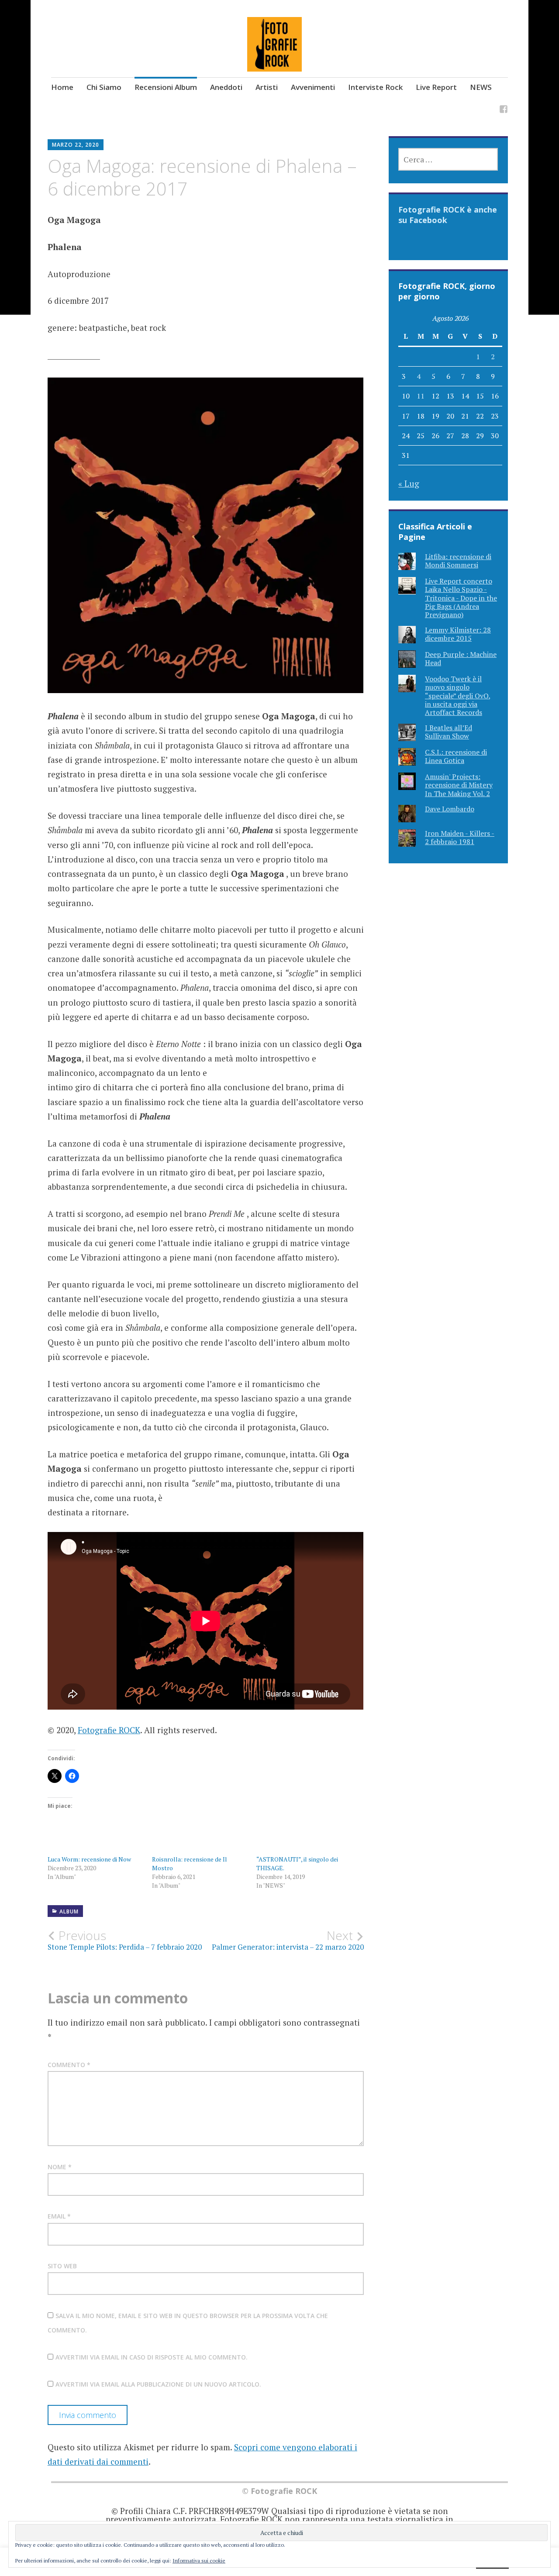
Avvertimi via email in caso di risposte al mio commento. (152, 2357)
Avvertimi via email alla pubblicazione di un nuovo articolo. (158, 2384)
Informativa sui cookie (199, 2561)
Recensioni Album (166, 87)
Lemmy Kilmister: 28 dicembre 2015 (458, 634)
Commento (69, 2065)
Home (62, 87)
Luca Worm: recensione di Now (89, 1859)
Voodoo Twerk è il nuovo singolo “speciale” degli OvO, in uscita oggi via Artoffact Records (458, 696)
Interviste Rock (375, 87)
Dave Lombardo (450, 809)
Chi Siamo (104, 87)
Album (69, 1911)
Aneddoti (226, 87)
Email (59, 2216)
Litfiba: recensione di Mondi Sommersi (458, 561)
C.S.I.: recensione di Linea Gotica (456, 756)
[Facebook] (504, 111)
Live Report (436, 87)
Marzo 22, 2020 (76, 145)
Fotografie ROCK (109, 1730)
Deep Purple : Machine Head (461, 658)
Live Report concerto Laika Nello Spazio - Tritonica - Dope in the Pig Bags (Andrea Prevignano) (461, 598)
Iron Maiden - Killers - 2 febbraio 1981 (460, 837)
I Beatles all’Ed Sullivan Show (449, 732)
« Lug (409, 483)
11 (421, 396)
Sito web (62, 2266)
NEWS (481, 87)
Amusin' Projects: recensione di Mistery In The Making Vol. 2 (459, 785)
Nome (60, 2167)
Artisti (267, 87)
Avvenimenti (313, 87)
